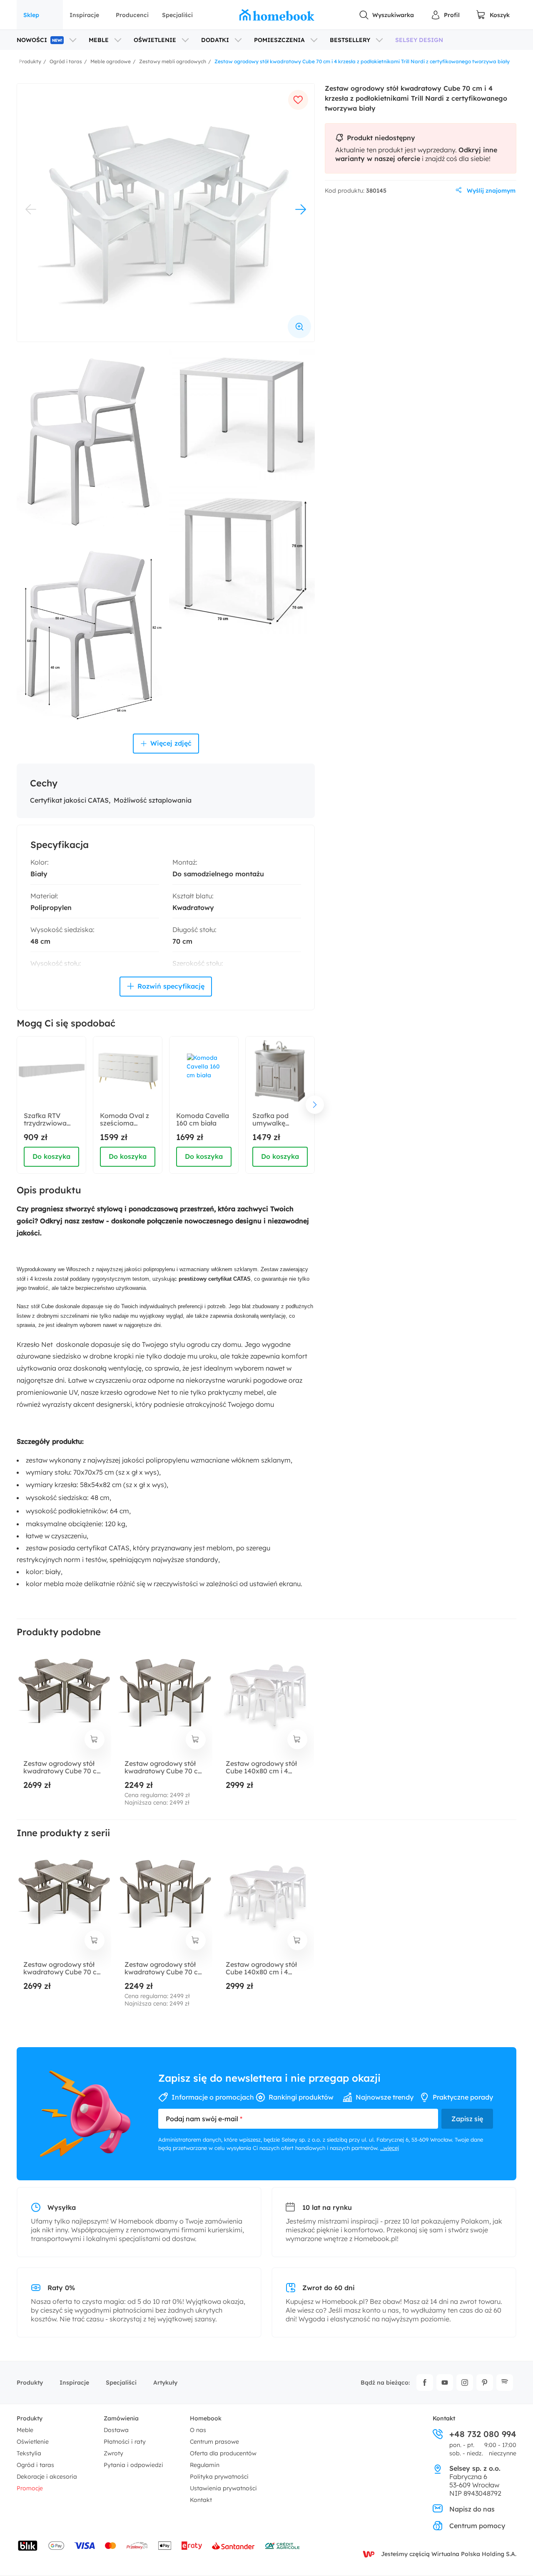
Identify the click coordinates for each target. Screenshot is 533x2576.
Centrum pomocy (477, 2526)
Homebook (206, 2418)
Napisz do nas (472, 2509)
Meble (25, 2430)
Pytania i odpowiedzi (133, 2465)
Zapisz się (467, 2119)
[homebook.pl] (277, 15)
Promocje (30, 2488)
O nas (198, 2430)
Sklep (31, 15)
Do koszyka (51, 1156)
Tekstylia (29, 2453)
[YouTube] (445, 2383)
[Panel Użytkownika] (445, 15)
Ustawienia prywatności (223, 2488)
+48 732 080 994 (483, 2434)
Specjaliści (177, 15)
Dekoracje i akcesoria (47, 2477)
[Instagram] (465, 2383)
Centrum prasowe (214, 2442)
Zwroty (113, 2453)
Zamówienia (121, 2418)
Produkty (30, 2383)
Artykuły (165, 2383)
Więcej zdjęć (171, 743)
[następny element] (315, 1105)
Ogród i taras (35, 2465)
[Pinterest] (485, 2383)
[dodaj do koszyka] (95, 1739)
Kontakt (201, 2500)
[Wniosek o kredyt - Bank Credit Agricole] (282, 2546)
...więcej (390, 2148)
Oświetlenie (33, 2442)
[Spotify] (505, 2383)
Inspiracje (84, 15)
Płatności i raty (125, 2442)
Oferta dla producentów (223, 2453)
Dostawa (116, 2430)
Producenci (132, 15)
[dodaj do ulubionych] (298, 100)
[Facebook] (425, 2383)
